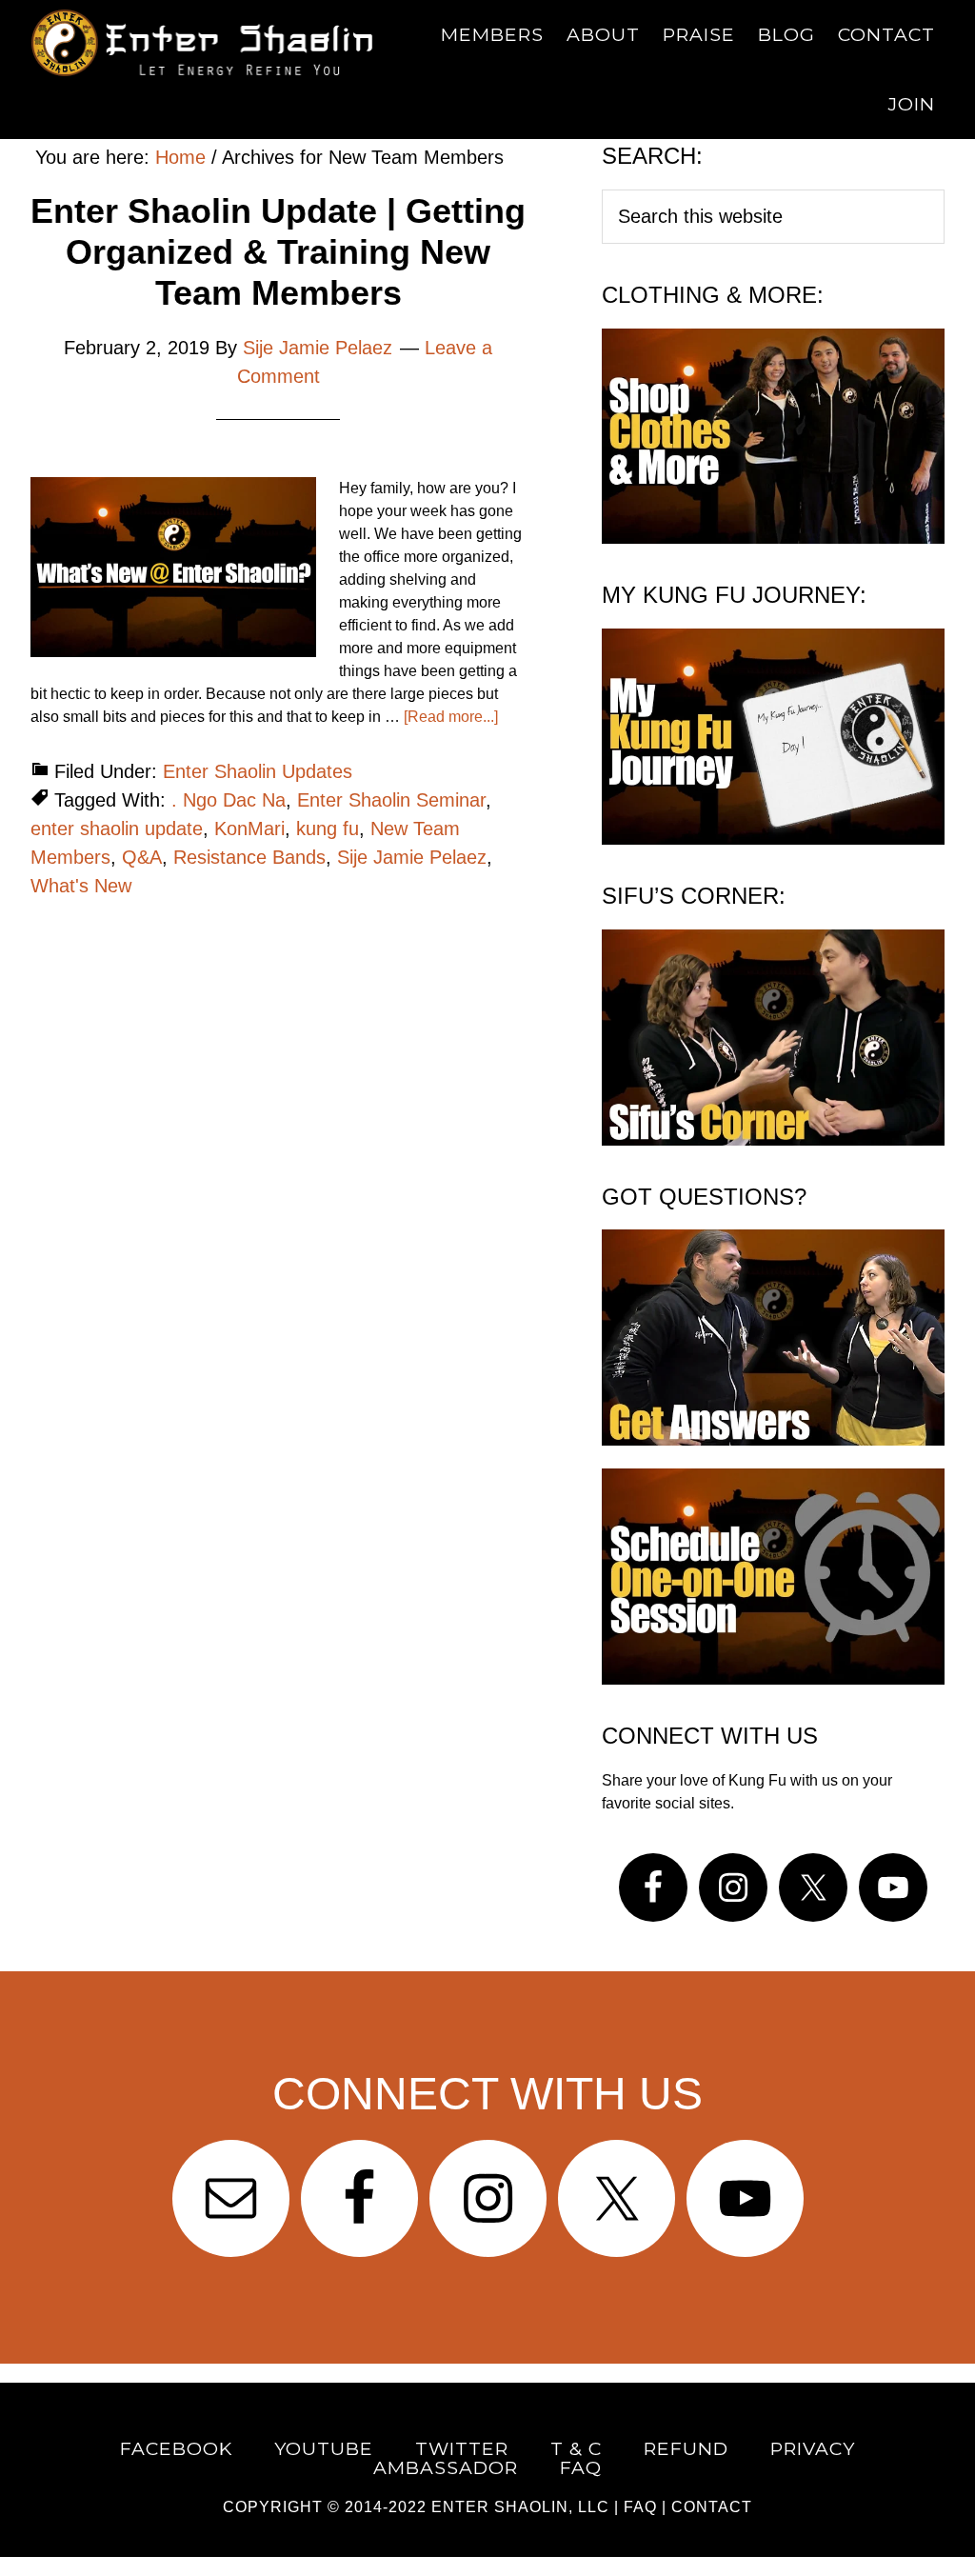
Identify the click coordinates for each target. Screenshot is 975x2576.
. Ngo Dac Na (229, 800)
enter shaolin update (117, 829)
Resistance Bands (249, 857)
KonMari (249, 829)
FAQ (640, 2507)
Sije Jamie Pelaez (412, 857)
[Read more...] (451, 717)
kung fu (328, 829)
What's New (81, 886)
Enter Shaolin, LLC (520, 2507)
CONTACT (712, 2507)
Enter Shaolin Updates (258, 771)
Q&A (142, 857)
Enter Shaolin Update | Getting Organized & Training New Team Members (278, 252)
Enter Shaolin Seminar (391, 800)
